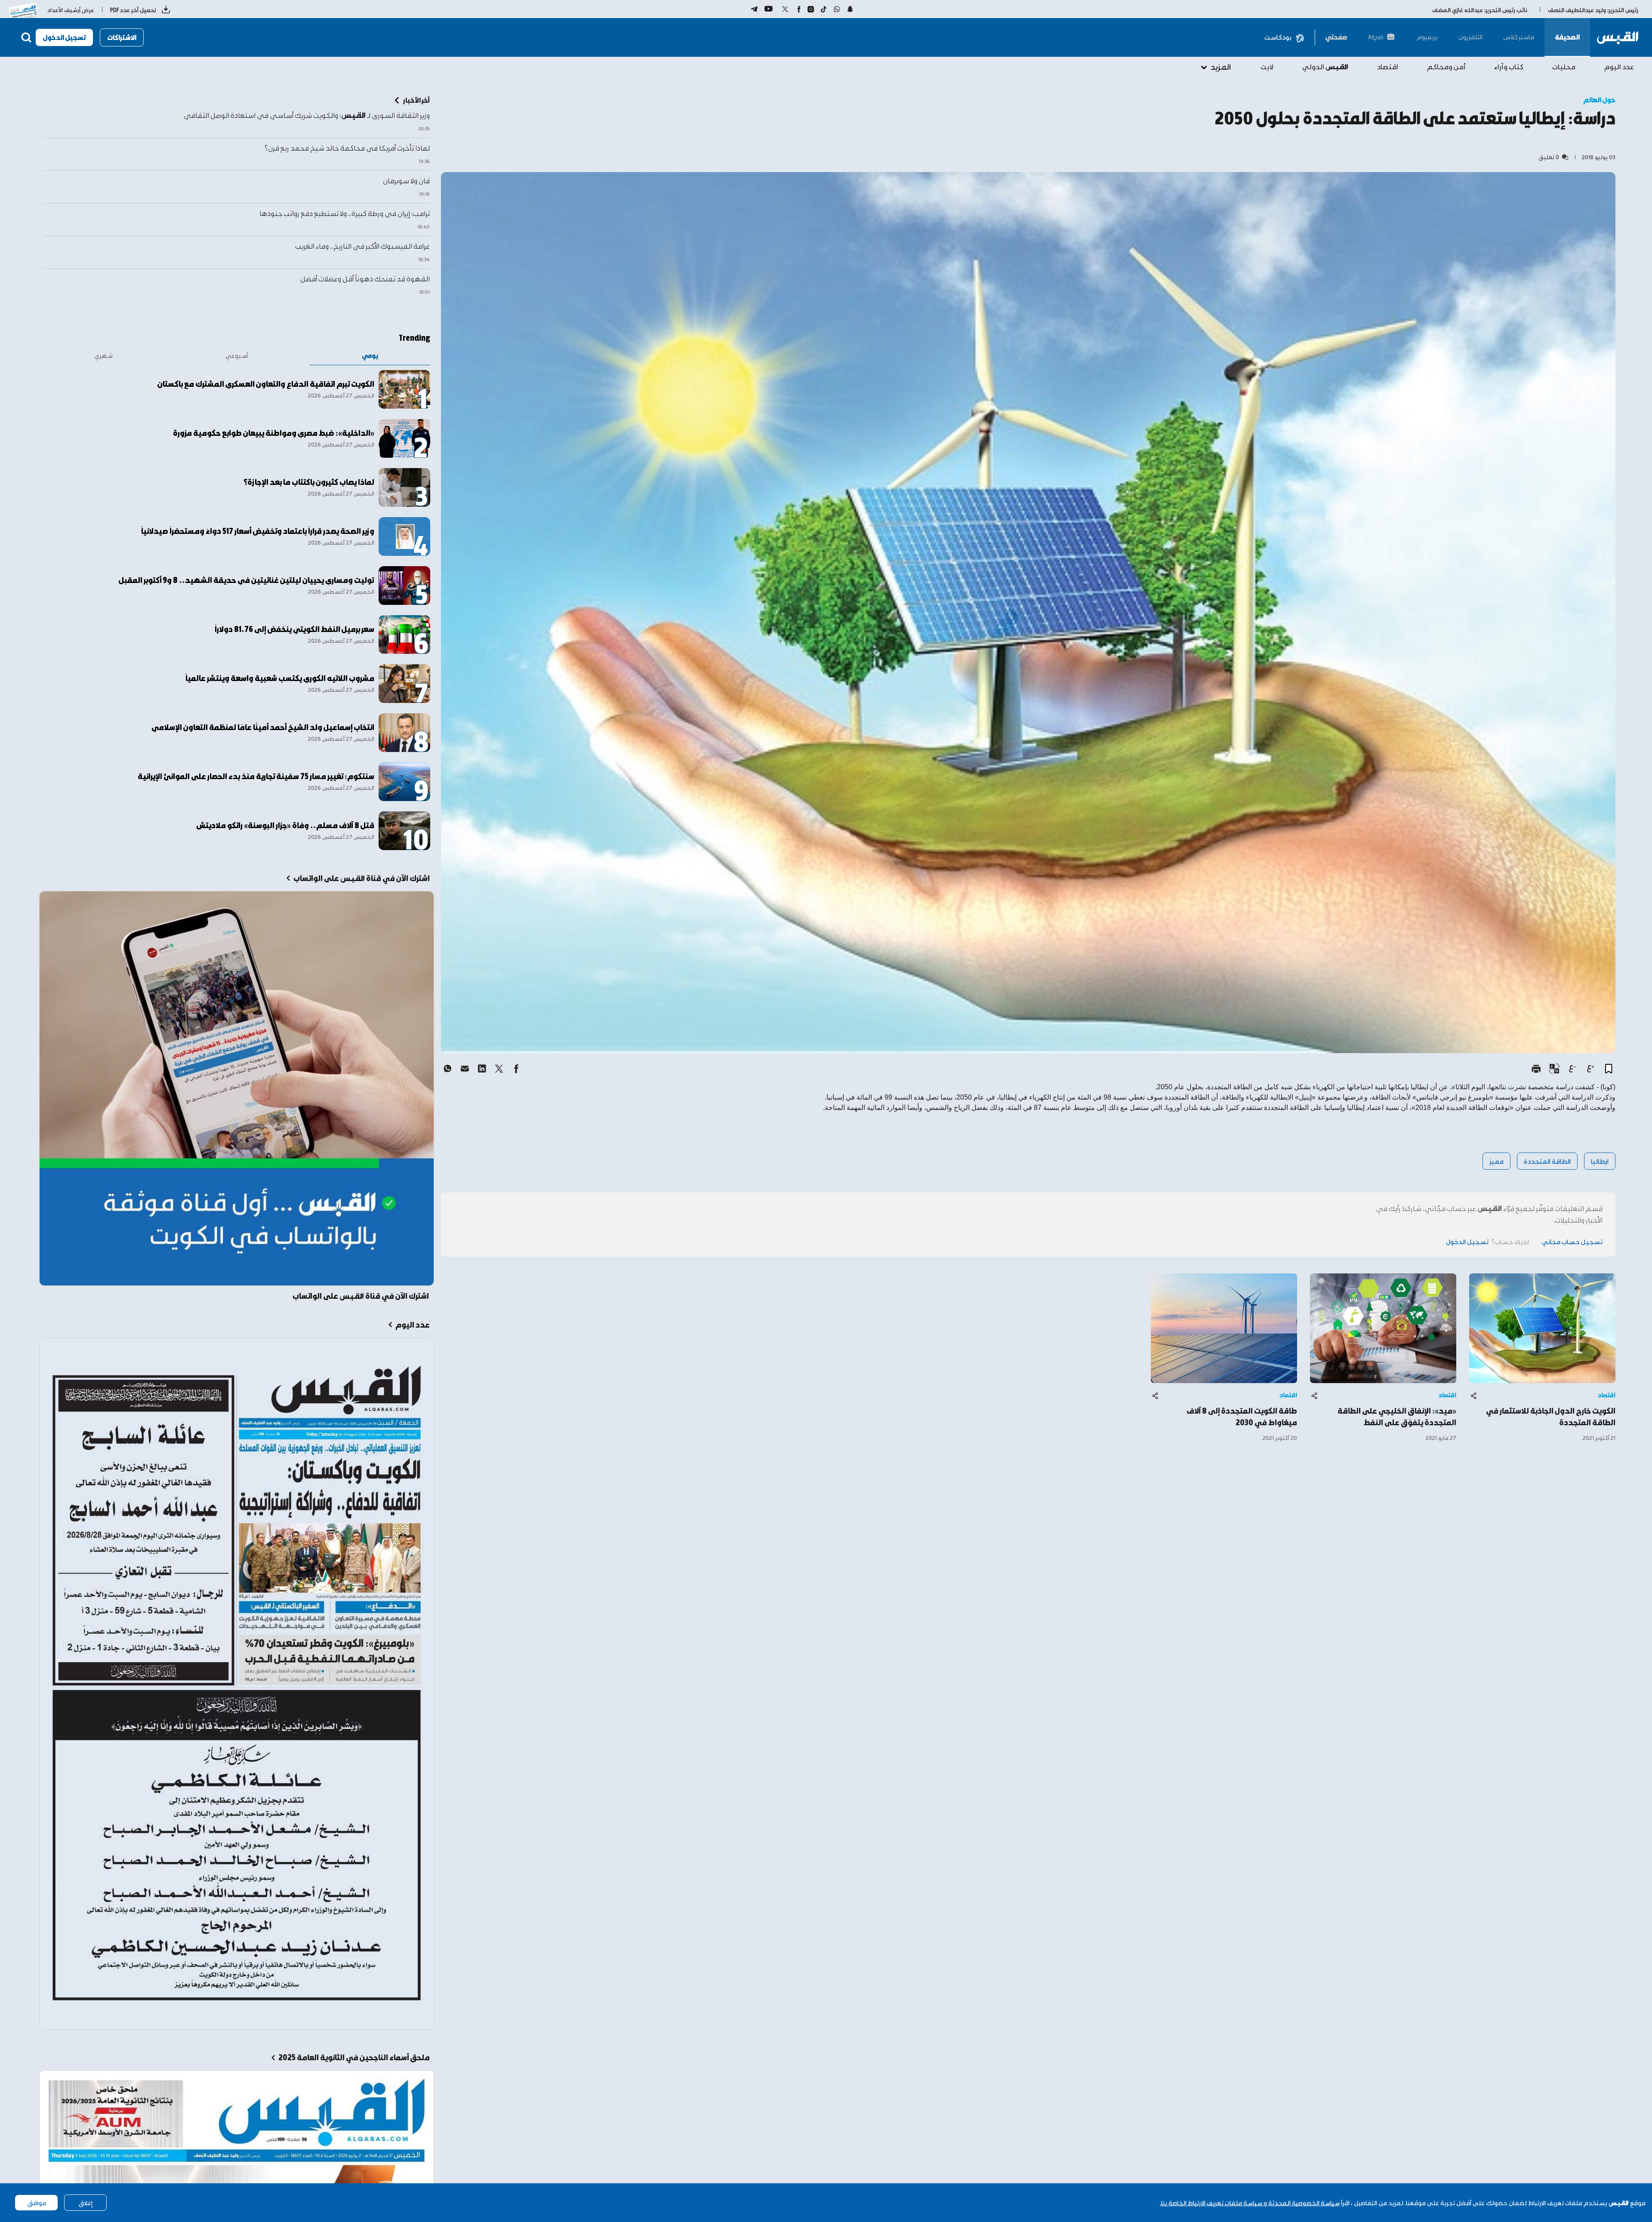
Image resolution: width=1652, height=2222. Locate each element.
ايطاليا (1600, 1161)
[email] (465, 1069)
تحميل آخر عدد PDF (133, 10)
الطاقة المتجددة (1547, 1161)
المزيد (1221, 66)
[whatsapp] (447, 1069)
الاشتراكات (122, 37)
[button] (1609, 1069)
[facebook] (516, 1069)
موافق (37, 2203)
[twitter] (499, 1069)
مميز (1496, 1161)
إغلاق (85, 2203)
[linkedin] (482, 1069)
